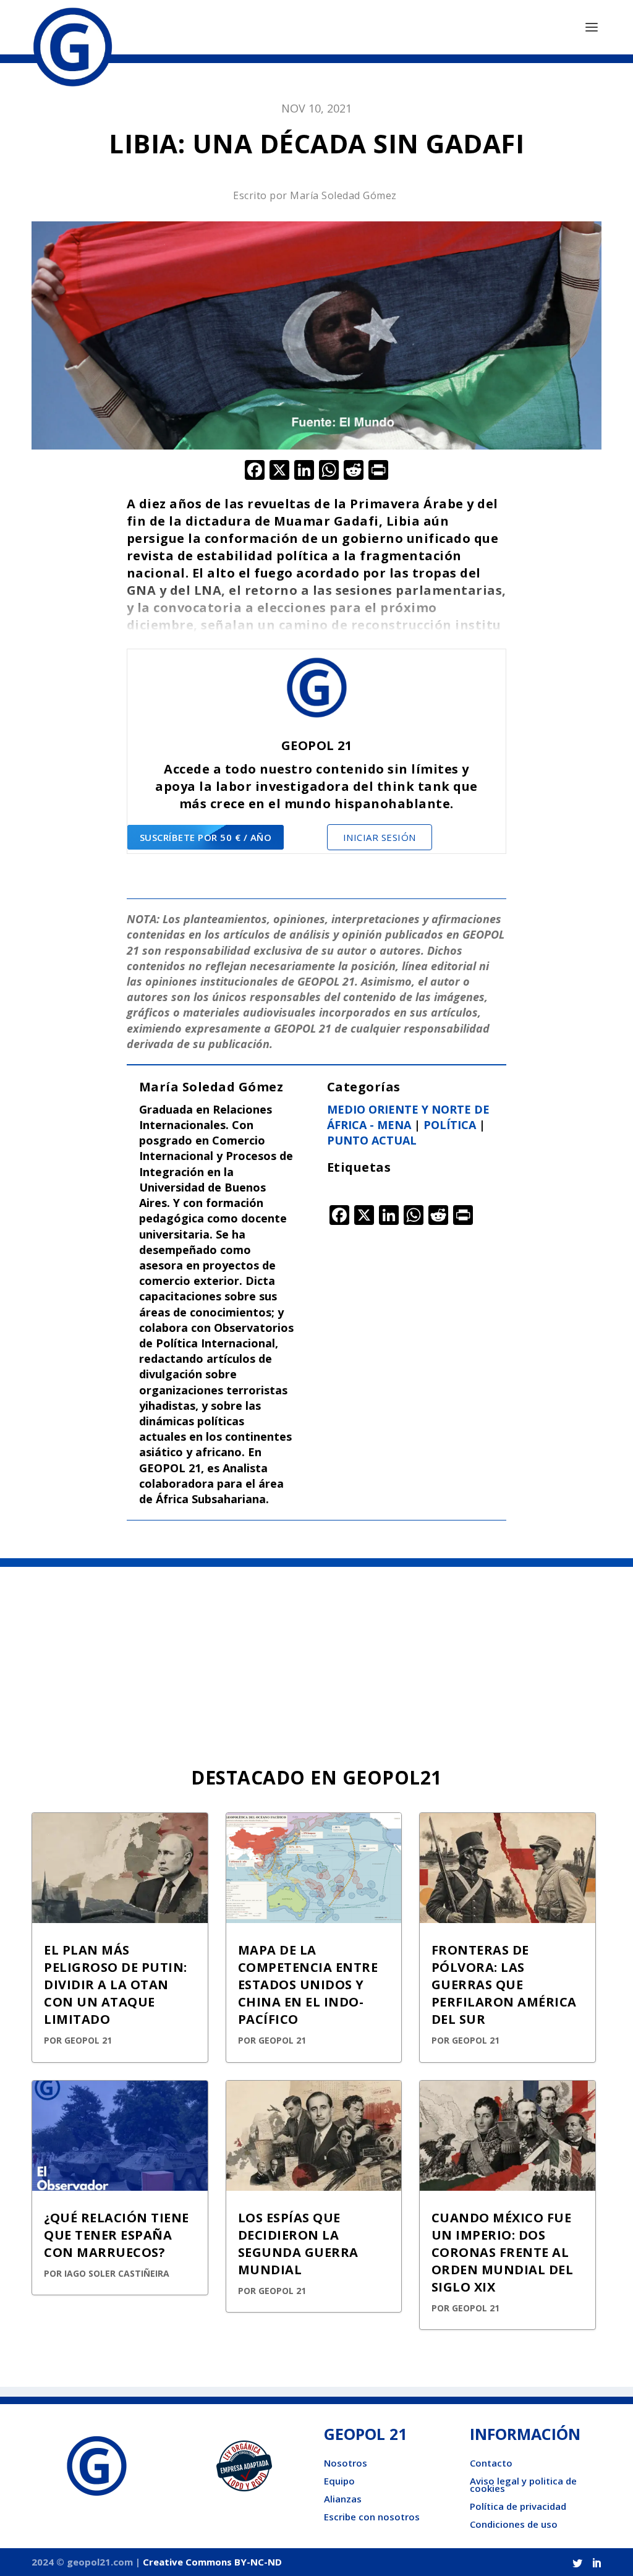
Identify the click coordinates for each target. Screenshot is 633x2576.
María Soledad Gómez (343, 195)
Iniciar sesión (380, 837)
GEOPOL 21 (88, 2040)
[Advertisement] (316, 1660)
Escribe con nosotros (372, 2517)
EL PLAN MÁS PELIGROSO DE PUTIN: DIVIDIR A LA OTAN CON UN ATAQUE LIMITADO (116, 1985)
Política (450, 1125)
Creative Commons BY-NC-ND (212, 2562)
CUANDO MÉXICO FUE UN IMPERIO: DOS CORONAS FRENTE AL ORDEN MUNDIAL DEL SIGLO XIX (503, 2252)
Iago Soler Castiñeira (117, 2273)
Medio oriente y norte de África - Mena (408, 1117)
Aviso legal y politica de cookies (523, 2484)
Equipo (339, 2481)
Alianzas (343, 2499)
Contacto (491, 2463)
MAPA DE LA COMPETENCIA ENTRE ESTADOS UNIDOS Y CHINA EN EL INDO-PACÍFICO (308, 1985)
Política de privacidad (518, 2506)
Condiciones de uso (514, 2524)
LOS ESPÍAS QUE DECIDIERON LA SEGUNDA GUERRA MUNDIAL (298, 2244)
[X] (279, 471)
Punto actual (372, 1140)
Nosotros (346, 2463)
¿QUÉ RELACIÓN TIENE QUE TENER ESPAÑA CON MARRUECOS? (117, 2235)
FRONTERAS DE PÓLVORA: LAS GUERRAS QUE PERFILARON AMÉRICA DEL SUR (504, 1985)
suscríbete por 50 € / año (206, 837)
